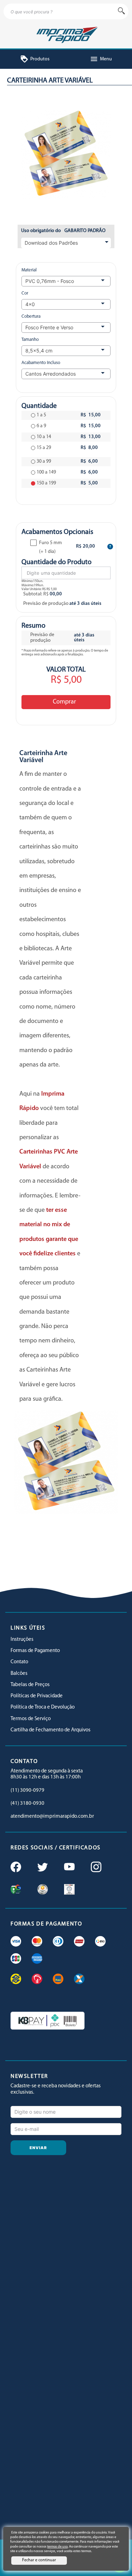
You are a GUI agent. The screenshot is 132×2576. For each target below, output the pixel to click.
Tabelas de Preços (30, 1685)
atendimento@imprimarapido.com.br (52, 1817)
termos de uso (57, 2547)
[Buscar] (121, 11)
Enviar (38, 2148)
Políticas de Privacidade (37, 1696)
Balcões (19, 1674)
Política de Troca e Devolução (43, 1707)
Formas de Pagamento (35, 1651)
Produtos (35, 59)
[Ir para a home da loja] (66, 34)
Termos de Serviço (31, 1719)
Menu (101, 59)
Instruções (22, 1640)
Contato (19, 1662)
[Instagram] (95, 1868)
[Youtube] (69, 1868)
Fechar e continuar (39, 2560)
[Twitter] (42, 1868)
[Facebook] (15, 1868)
